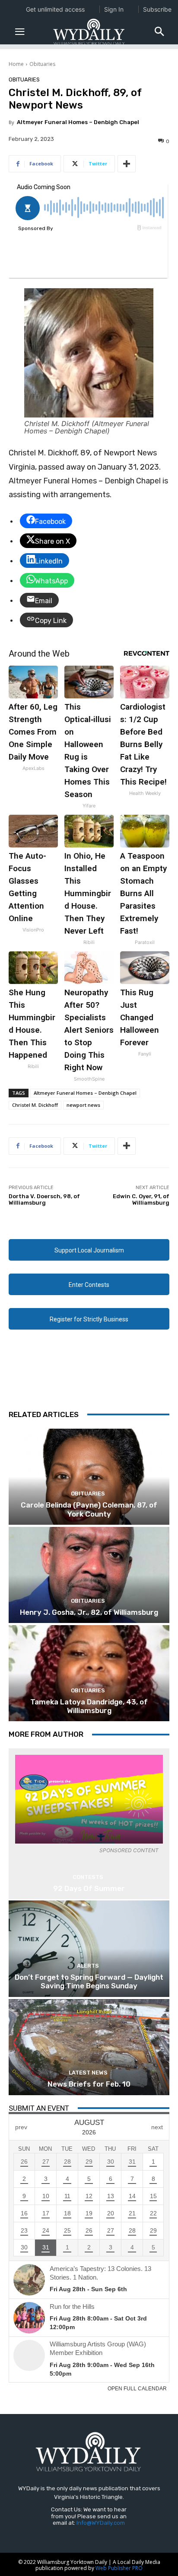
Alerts (88, 1966)
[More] (127, 164)
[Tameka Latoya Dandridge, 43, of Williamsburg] (89, 1673)
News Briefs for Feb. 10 (89, 2084)
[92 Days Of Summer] (89, 1799)
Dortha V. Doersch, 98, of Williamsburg (44, 1200)
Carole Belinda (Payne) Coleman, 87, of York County (89, 1509)
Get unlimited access (55, 9)
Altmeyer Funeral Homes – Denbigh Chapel (78, 122)
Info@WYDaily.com (101, 2523)
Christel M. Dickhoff (35, 1105)
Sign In (114, 9)
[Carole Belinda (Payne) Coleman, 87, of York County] (89, 1477)
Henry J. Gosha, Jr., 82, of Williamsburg (89, 1612)
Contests (88, 1877)
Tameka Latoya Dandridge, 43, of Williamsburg (89, 1706)
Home (16, 64)
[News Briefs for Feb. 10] (89, 2047)
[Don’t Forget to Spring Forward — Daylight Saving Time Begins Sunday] (89, 1948)
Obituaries (42, 64)
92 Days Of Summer (89, 1888)
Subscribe (157, 9)
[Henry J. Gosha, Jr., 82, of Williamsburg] (89, 1575)
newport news (83, 1105)
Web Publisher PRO (119, 2568)
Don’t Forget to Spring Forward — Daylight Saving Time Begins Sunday (89, 1981)
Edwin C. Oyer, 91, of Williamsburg (141, 1200)
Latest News (88, 2073)
